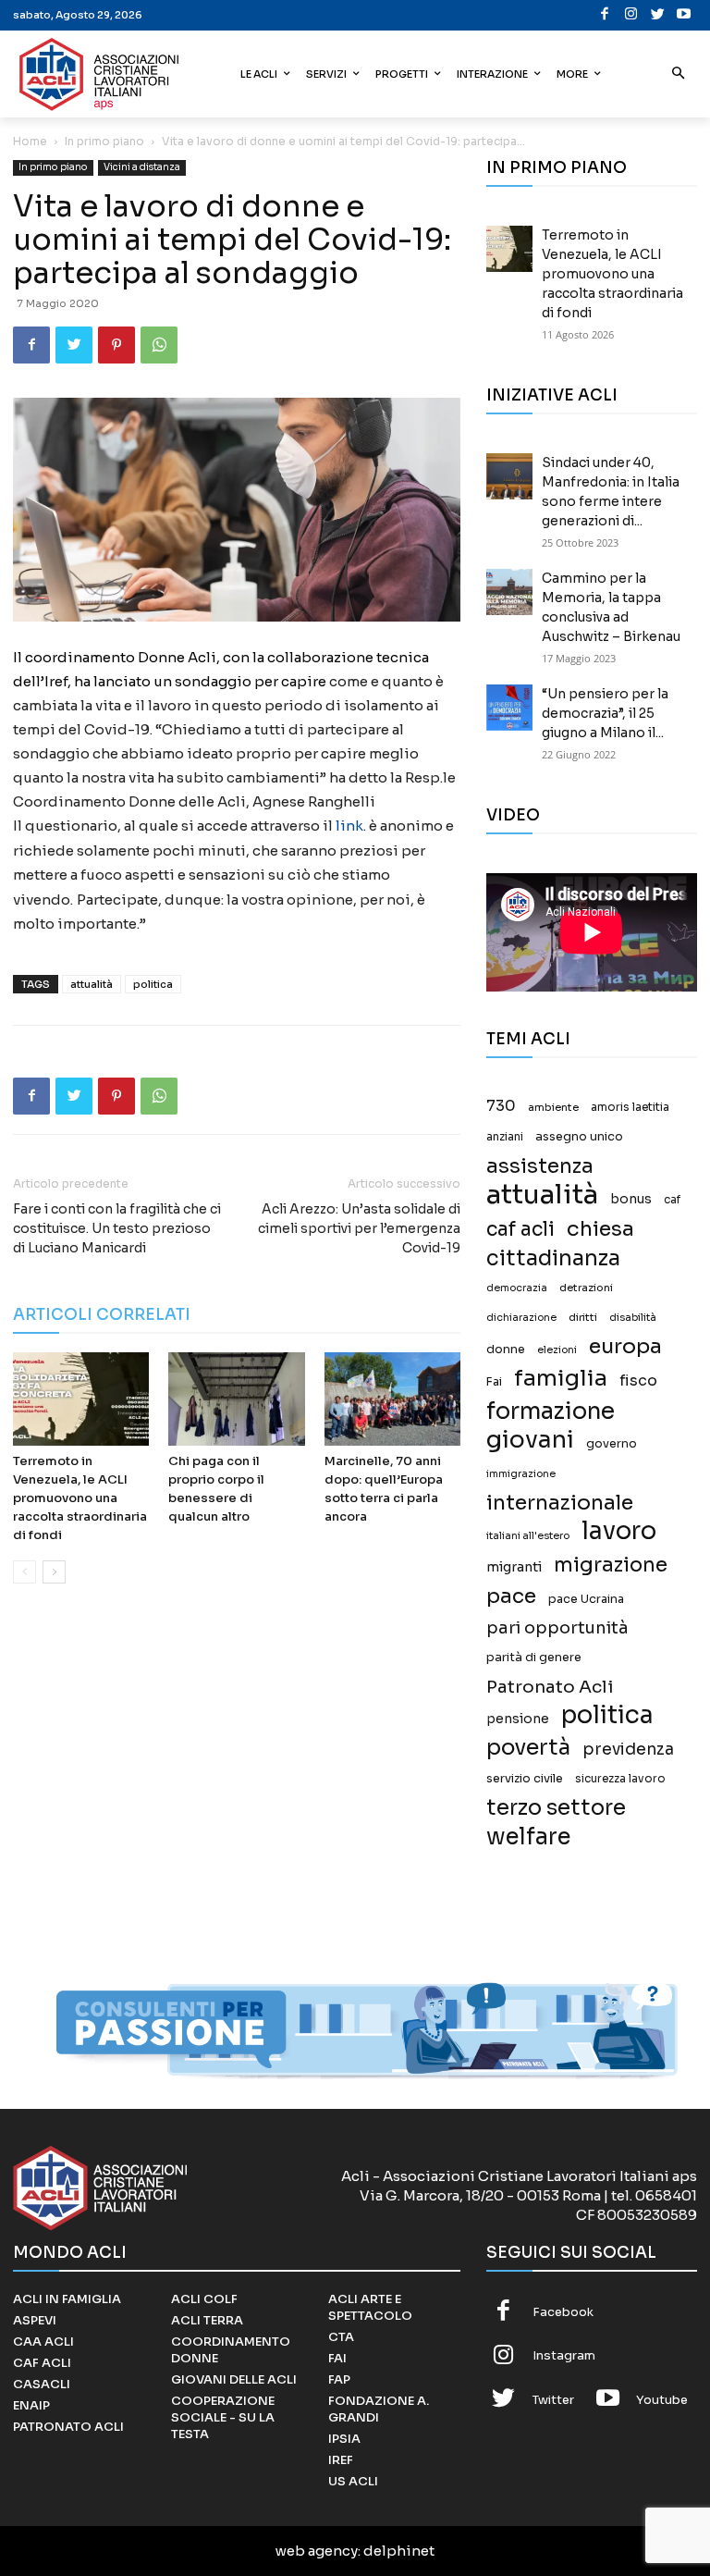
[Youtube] (685, 15)
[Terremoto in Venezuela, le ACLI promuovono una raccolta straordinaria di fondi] (81, 1399)
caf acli (520, 1230)
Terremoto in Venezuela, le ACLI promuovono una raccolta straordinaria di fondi (80, 1498)
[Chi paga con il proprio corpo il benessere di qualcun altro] (236, 1399)
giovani (530, 1440)
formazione (551, 1411)
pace (511, 1596)
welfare (528, 1836)
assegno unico (579, 1137)
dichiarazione (521, 1318)
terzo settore (556, 1808)
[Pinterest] (116, 345)
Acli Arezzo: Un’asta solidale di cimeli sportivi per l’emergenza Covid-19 (359, 1228)
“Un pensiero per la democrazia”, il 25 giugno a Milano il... (605, 713)
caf (672, 1200)
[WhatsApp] (159, 345)
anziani (505, 1137)
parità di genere (534, 1658)
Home (30, 141)
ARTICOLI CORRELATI (102, 1315)
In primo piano (104, 141)
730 (501, 1106)
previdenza (628, 1750)
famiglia (561, 1379)
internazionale (560, 1503)
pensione (518, 1719)
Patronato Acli (550, 1687)
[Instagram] (632, 15)
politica (153, 984)
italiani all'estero (528, 1536)
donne (506, 1350)
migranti (514, 1567)
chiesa (600, 1229)
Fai (494, 1382)
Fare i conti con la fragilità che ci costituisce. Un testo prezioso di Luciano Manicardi (117, 1228)
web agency (317, 2551)
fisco (638, 1380)
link (349, 826)
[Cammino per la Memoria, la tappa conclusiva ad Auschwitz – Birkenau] (509, 592)
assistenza (540, 1166)
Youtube (662, 2400)
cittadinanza (553, 1258)
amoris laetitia (630, 1107)
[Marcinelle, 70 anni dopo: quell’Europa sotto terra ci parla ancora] (392, 1399)
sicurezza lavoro (620, 1779)
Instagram (564, 2355)
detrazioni (586, 1288)
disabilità (633, 1317)
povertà (528, 1748)
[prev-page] (24, 1572)
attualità (92, 984)
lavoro (619, 1531)
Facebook (563, 2312)
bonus (631, 1199)
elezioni (557, 1350)
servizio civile (525, 1779)
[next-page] (54, 1572)
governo (612, 1444)
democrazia (517, 1288)
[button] (679, 74)
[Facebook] (605, 15)
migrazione (611, 1565)
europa (625, 1346)
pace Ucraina (586, 1599)
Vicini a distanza (142, 167)
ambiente (553, 1107)
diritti (583, 1317)
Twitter (553, 2400)
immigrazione (521, 1474)
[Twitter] (658, 15)
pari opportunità (557, 1628)
